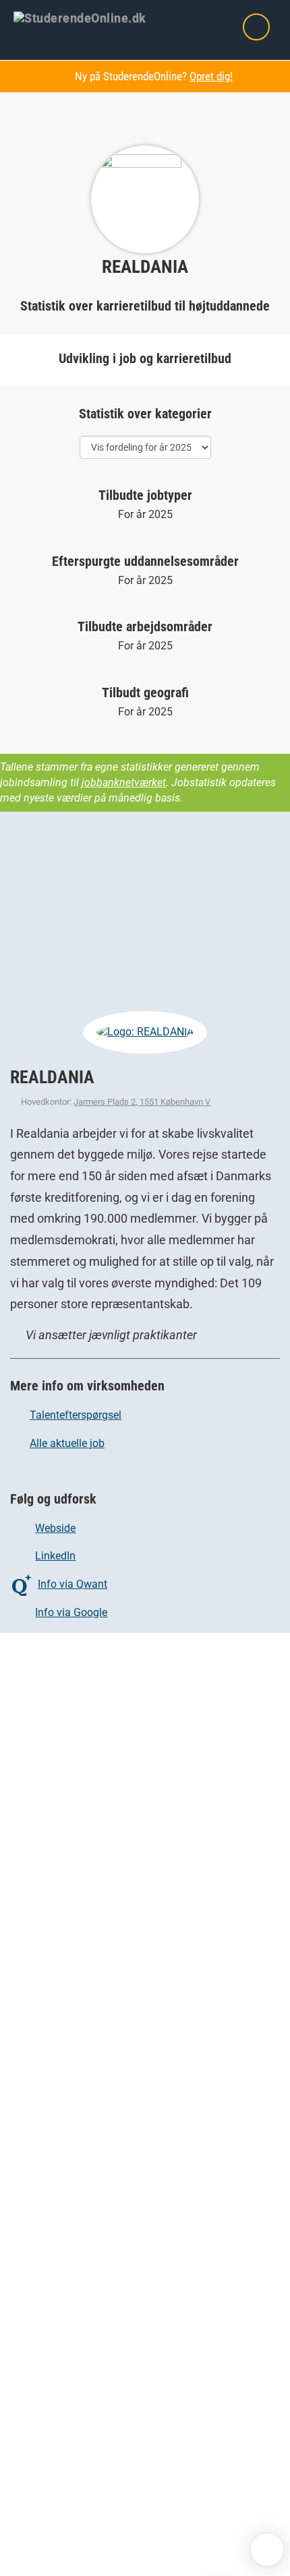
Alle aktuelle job (67, 1443)
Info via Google (71, 1612)
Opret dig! (211, 76)
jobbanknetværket (124, 782)
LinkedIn (55, 1556)
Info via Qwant (72, 1584)
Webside (55, 1528)
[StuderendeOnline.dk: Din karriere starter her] (88, 17)
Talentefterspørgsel (76, 1415)
